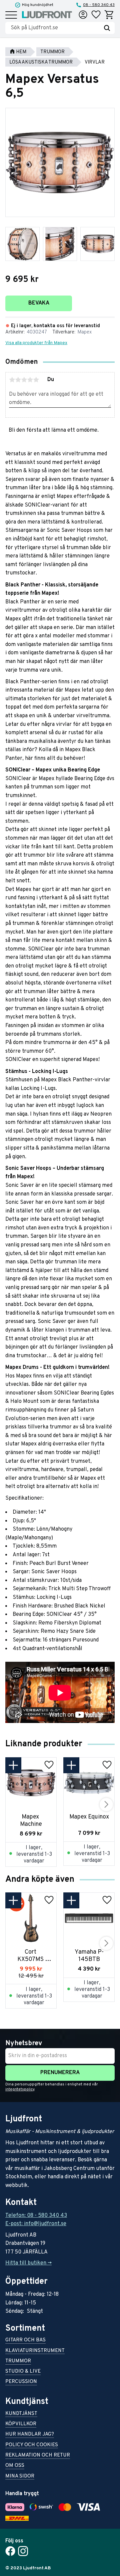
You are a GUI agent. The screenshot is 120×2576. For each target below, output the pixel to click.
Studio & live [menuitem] (23, 2372)
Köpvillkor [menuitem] (21, 2424)
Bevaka (39, 303)
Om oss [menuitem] (15, 2466)
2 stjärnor (18, 380)
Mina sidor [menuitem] (20, 2477)
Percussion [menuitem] (21, 2382)
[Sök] (107, 28)
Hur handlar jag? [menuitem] (30, 2435)
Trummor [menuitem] (18, 2361)
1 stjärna (12, 380)
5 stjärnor (36, 380)
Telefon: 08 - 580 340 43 (36, 2216)
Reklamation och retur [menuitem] (38, 2456)
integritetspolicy (20, 2089)
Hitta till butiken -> (28, 2263)
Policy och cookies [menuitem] (32, 2445)
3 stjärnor (24, 380)
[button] (11, 15)
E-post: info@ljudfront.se (36, 2224)
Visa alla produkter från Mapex (36, 343)
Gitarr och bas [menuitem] (25, 2341)
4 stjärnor (30, 380)
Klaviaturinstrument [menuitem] (35, 2351)
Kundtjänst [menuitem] (21, 2414)
